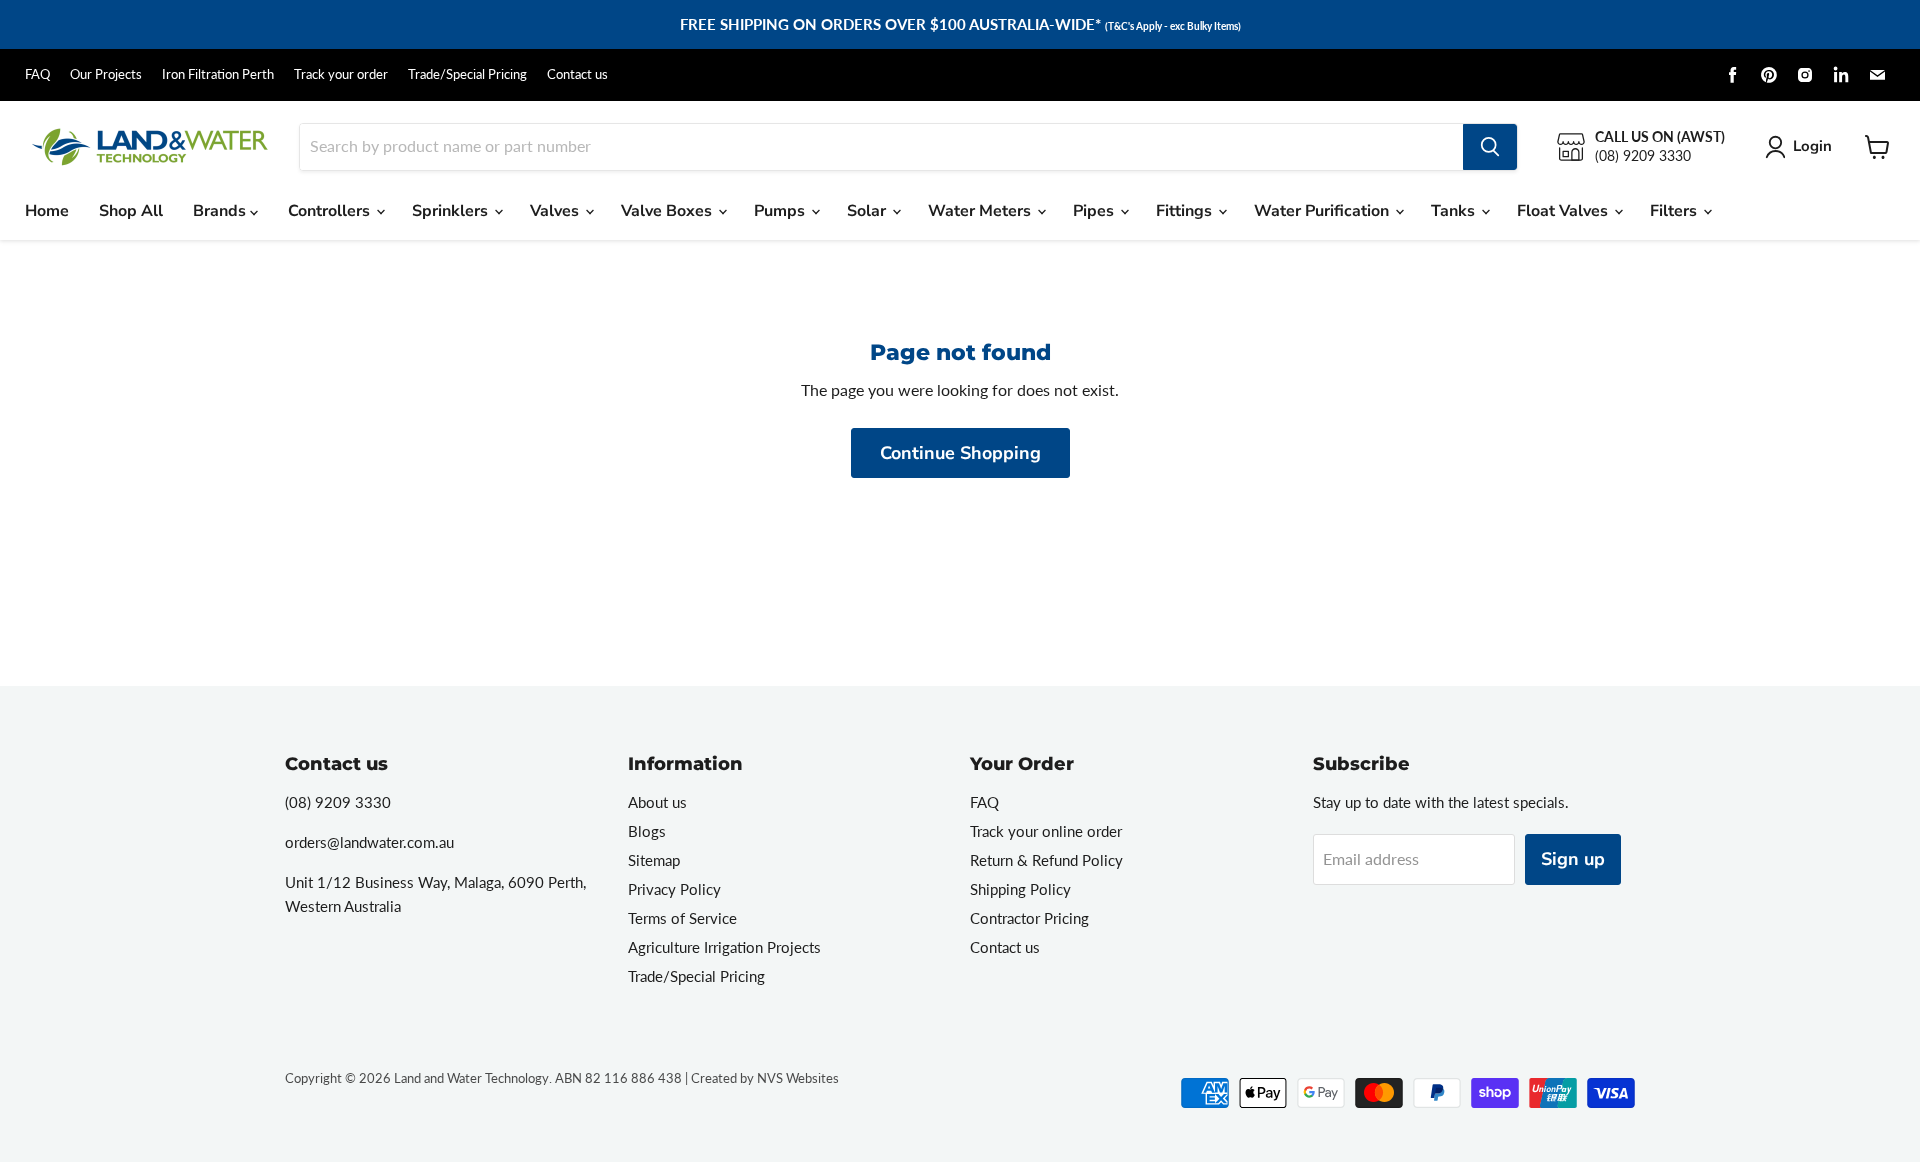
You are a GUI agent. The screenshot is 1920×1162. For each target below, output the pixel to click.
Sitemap (654, 860)
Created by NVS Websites (765, 1078)
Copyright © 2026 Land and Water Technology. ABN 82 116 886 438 (483, 1078)
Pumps (781, 211)
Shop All (131, 211)
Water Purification (1323, 211)
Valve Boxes (668, 211)
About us (657, 802)
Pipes (1095, 211)
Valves (556, 211)
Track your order (341, 74)
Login (1812, 146)
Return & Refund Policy (1046, 860)
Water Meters (981, 211)
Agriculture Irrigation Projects (724, 947)
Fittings (1186, 211)
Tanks (1455, 211)
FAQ (37, 74)
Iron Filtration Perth (218, 74)
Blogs (647, 831)
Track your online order (1046, 831)
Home (47, 211)
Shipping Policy (1020, 889)
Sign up (1573, 859)
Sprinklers (452, 211)
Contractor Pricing (1029, 918)
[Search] (1490, 147)
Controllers (331, 211)
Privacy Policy (674, 889)
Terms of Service (682, 918)
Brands (221, 211)
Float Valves (1564, 211)
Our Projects (106, 74)
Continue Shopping (960, 453)
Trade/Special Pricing (467, 74)
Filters (1675, 211)
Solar (868, 211)
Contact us (577, 74)
